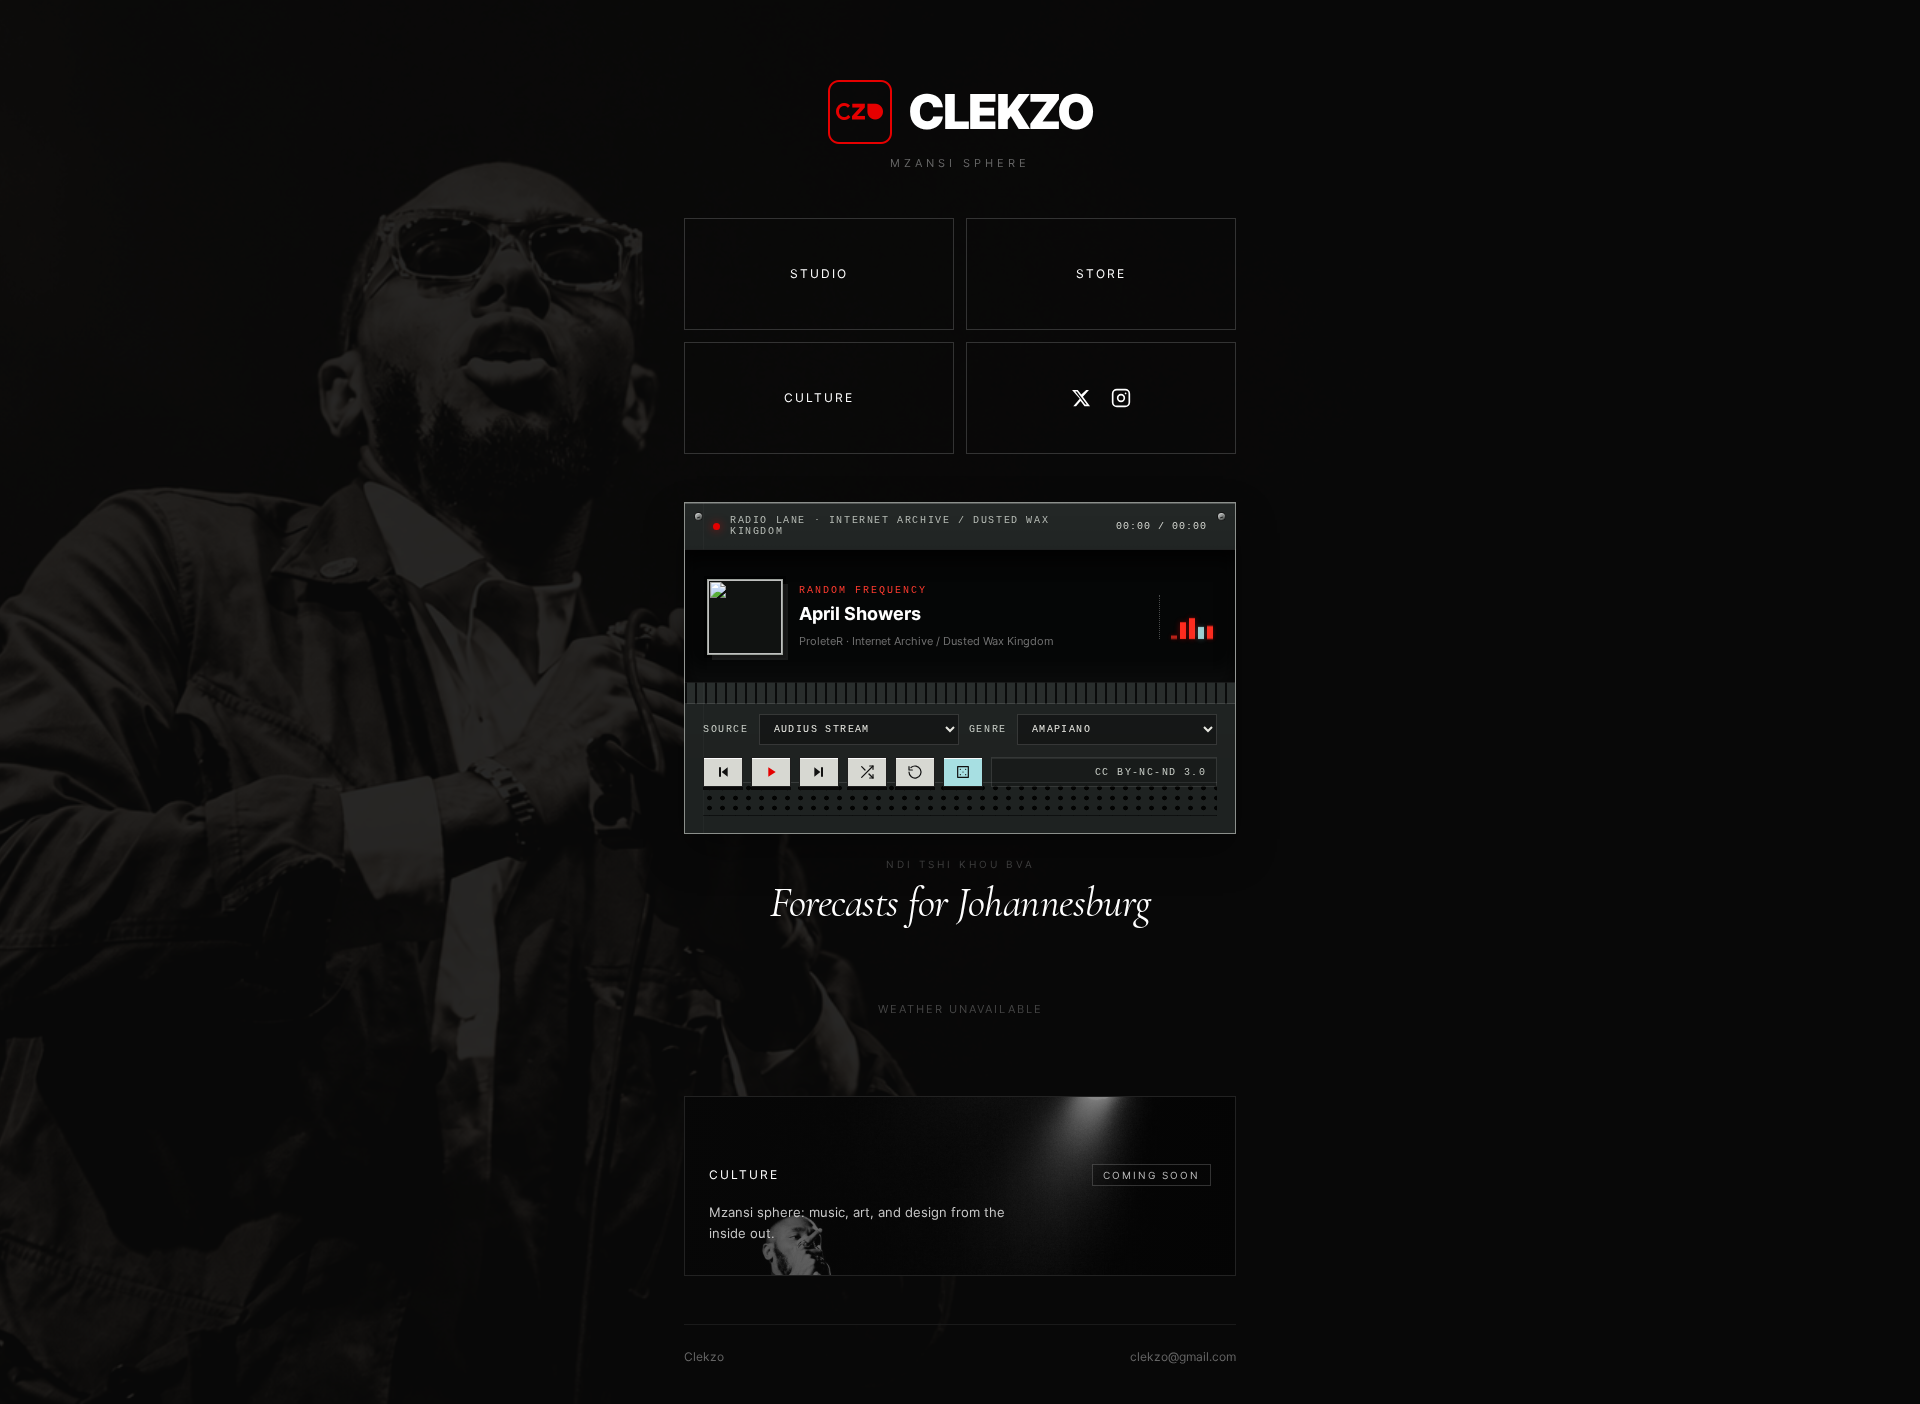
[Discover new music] (963, 772)
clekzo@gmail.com (1183, 1356)
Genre (988, 729)
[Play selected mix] (771, 772)
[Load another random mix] (867, 772)
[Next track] (819, 772)
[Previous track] (723, 772)
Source (726, 729)
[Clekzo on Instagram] (1121, 398)
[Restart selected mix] (915, 772)
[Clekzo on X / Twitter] (1081, 398)
